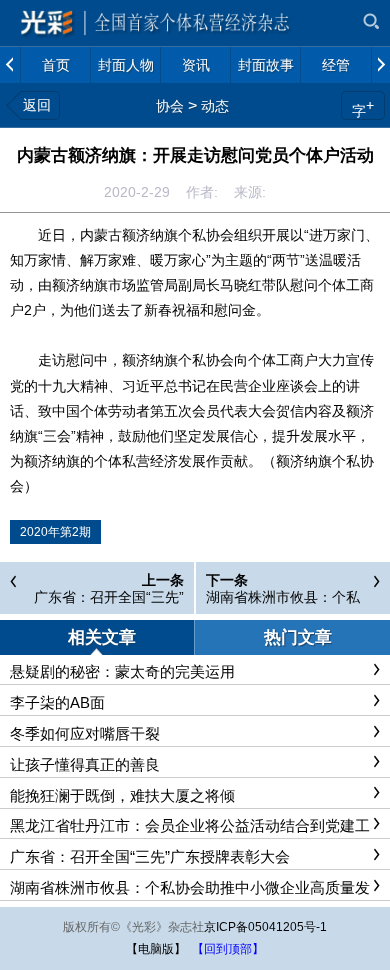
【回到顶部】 (228, 949)
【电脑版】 (156, 949)
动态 (215, 106)
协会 (170, 106)
